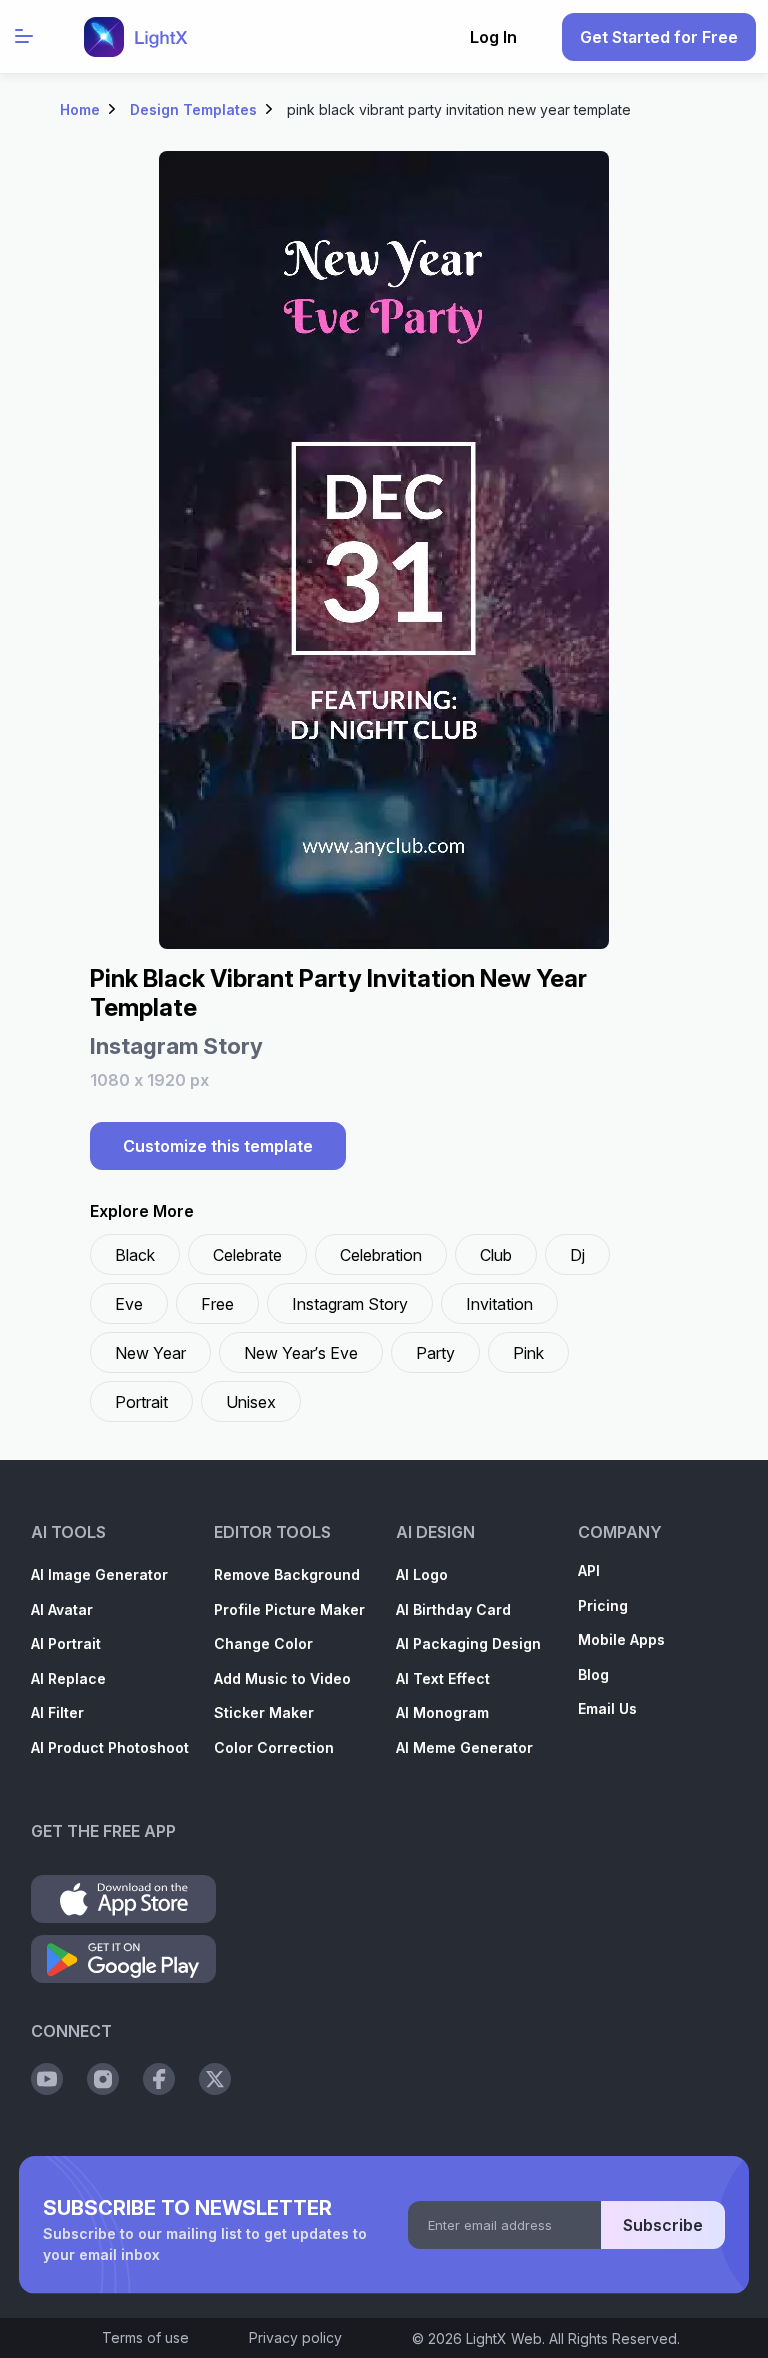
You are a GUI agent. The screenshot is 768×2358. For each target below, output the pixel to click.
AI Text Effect (443, 1678)
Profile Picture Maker (289, 1609)
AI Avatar (62, 1609)
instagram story (350, 1304)
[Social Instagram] (103, 2079)
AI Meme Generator (464, 1747)
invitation (499, 1304)
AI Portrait (66, 1643)
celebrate (247, 1255)
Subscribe (663, 2225)
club (496, 1255)
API (589, 1570)
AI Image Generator (99, 1574)
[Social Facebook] (159, 2079)
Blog (593, 1674)
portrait (141, 1402)
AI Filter (57, 1712)
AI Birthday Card (453, 1609)
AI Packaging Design (468, 1643)
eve (129, 1304)
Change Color (263, 1643)
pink (528, 1353)
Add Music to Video (282, 1678)
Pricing (603, 1605)
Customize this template (218, 1146)
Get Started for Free (659, 37)
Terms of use (145, 2337)
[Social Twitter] (215, 2079)
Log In (493, 37)
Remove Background (287, 1574)
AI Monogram (442, 1712)
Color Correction (274, 1747)
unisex (251, 1402)
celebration (381, 1255)
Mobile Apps (621, 1639)
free (217, 1304)
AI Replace (68, 1678)
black (135, 1255)
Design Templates (193, 109)
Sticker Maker (264, 1712)
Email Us (607, 1708)
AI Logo (422, 1574)
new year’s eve (301, 1353)
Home (80, 109)
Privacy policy (295, 2337)
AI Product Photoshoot (110, 1747)
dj (577, 1255)
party (435, 1353)
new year (150, 1353)
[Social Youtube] (47, 2079)
